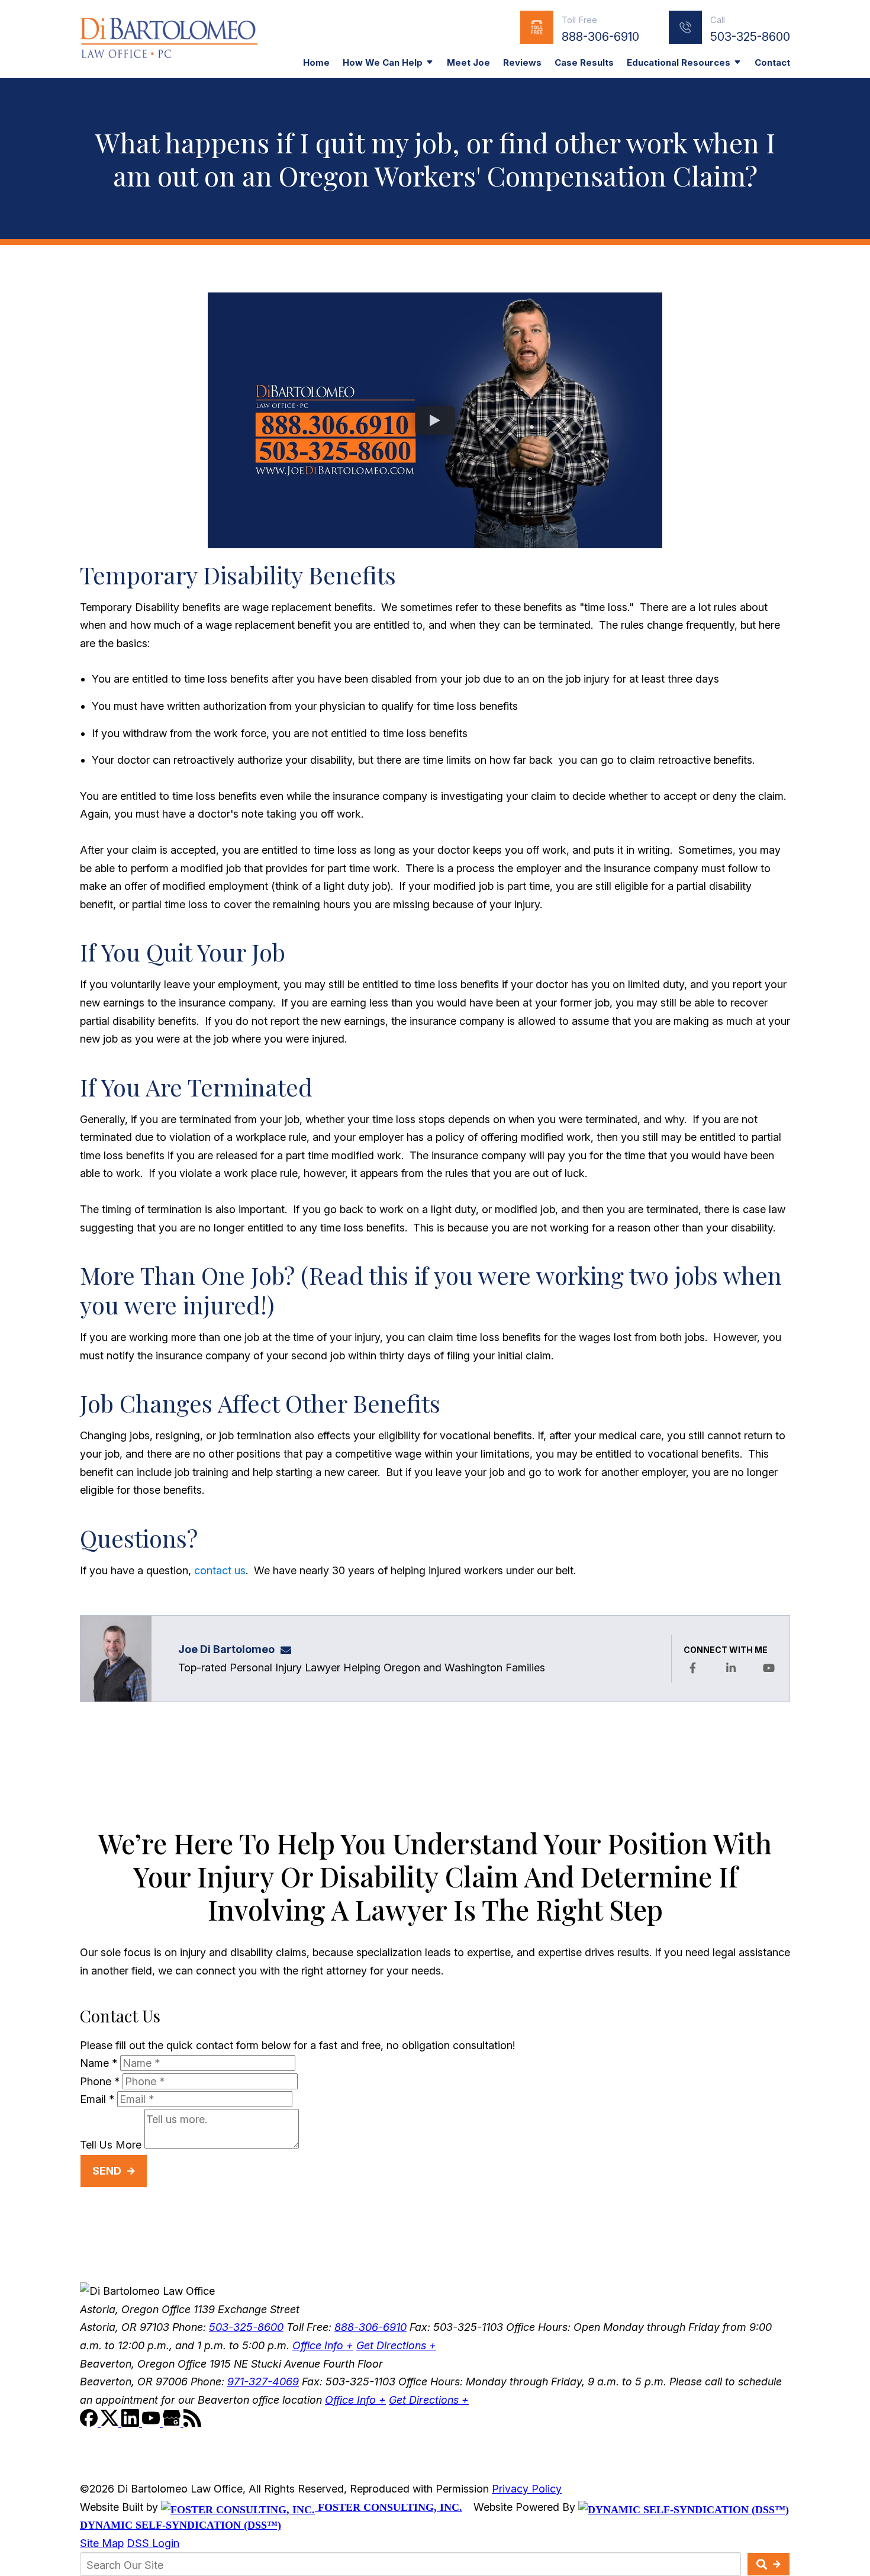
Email (97, 2099)
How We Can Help (383, 62)
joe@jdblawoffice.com (289, 1649)
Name (99, 2063)
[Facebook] (90, 2423)
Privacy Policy (527, 2489)
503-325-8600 (750, 37)
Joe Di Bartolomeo (226, 1649)
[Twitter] (111, 2423)
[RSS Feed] (192, 2423)
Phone (100, 2081)
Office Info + (323, 2345)
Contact (772, 62)
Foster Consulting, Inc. (389, 2507)
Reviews (522, 62)
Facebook (692, 1668)
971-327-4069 (263, 2382)
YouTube (769, 1668)
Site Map (102, 2543)
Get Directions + (396, 2345)
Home (316, 62)
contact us (220, 1570)
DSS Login (153, 2543)
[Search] (768, 2564)
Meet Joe (468, 62)
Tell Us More (111, 2145)
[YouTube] (152, 2423)
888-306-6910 (600, 37)
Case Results (584, 62)
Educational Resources (679, 62)
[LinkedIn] (132, 2423)
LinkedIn (731, 1668)
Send (107, 2171)
